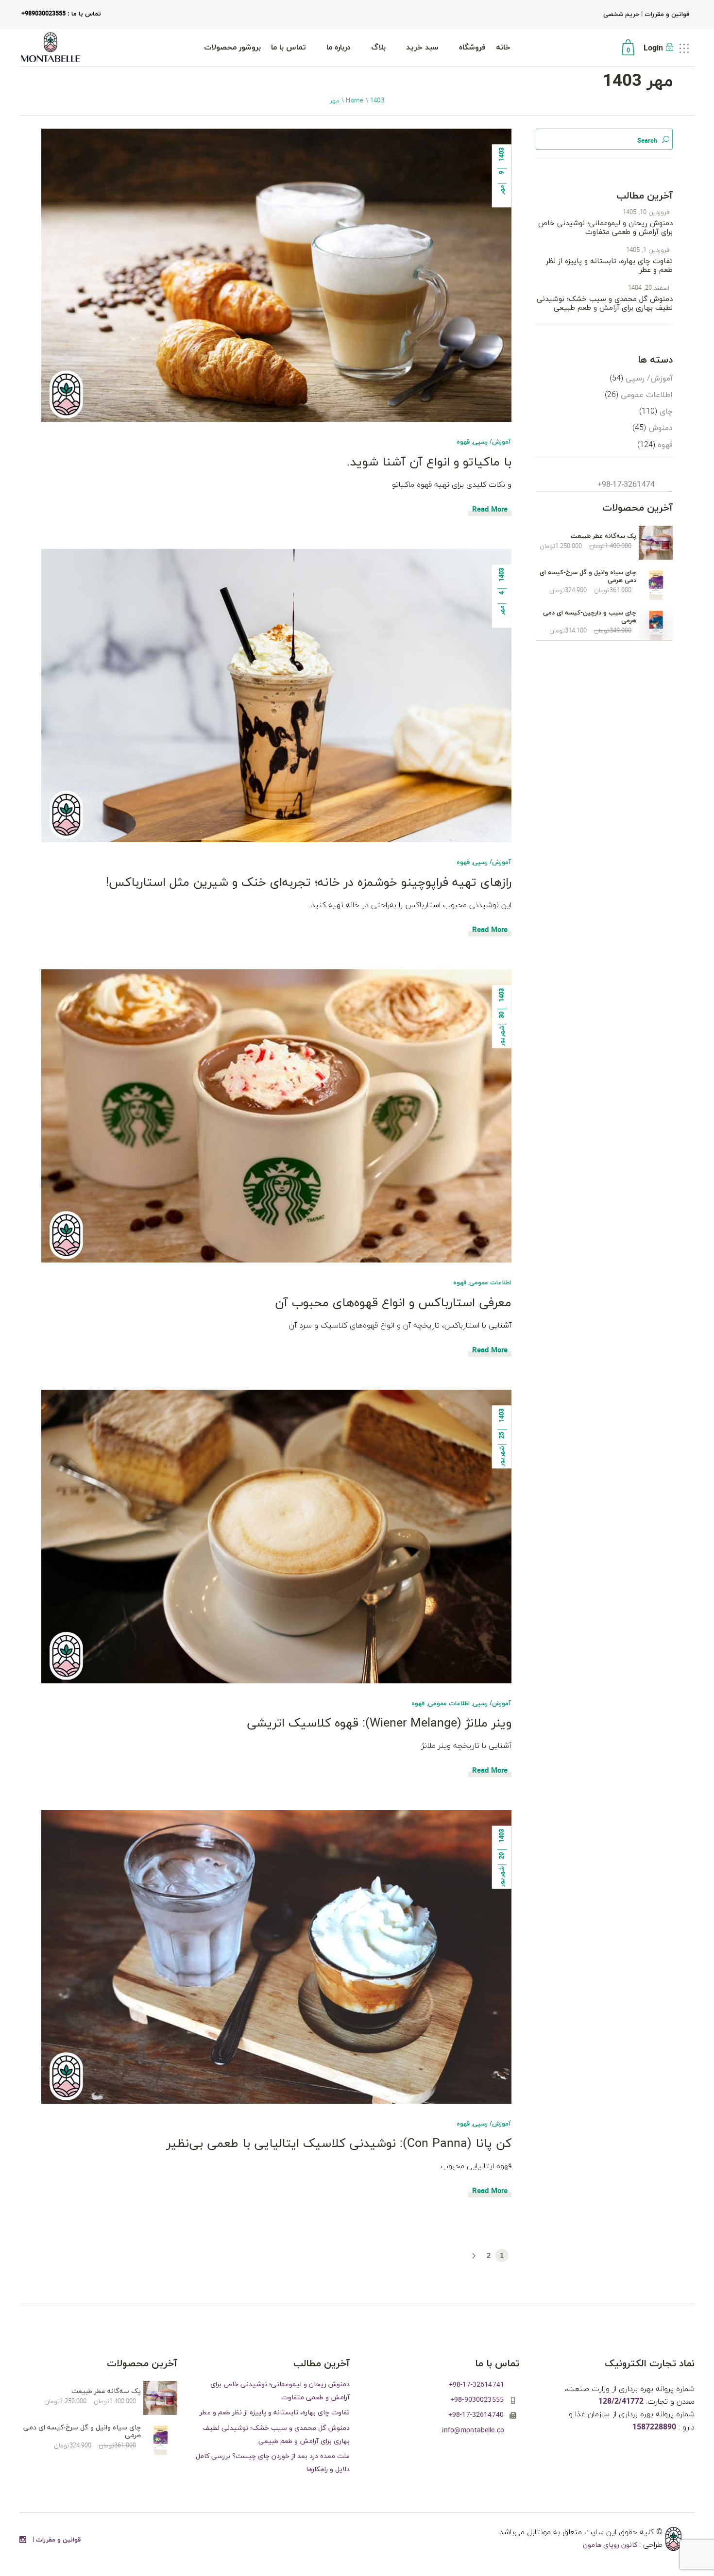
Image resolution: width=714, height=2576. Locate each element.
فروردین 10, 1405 (646, 213)
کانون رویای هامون (611, 2545)
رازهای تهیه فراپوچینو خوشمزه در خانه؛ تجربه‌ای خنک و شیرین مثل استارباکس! (309, 883)
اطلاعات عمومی (490, 1283)
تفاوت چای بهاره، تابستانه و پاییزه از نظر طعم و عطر (609, 266)
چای (666, 412)
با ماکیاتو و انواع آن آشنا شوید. (429, 462)
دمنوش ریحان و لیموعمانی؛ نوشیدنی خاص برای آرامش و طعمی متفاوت (605, 228)
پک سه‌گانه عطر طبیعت (603, 536)
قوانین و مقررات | (57, 2540)
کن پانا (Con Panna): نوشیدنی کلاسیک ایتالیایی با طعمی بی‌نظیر (339, 2144)
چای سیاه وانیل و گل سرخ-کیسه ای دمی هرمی (588, 577)
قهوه (463, 442)
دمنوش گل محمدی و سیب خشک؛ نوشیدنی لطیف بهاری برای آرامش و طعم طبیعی (605, 304)
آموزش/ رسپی (492, 442)
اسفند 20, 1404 (649, 288)
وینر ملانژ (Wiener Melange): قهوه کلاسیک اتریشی (379, 1723)
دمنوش (661, 428)
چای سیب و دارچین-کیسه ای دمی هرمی (590, 617)
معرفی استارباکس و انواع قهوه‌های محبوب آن (393, 1303)
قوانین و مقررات (666, 15)
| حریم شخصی (623, 15)
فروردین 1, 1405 (648, 250)
